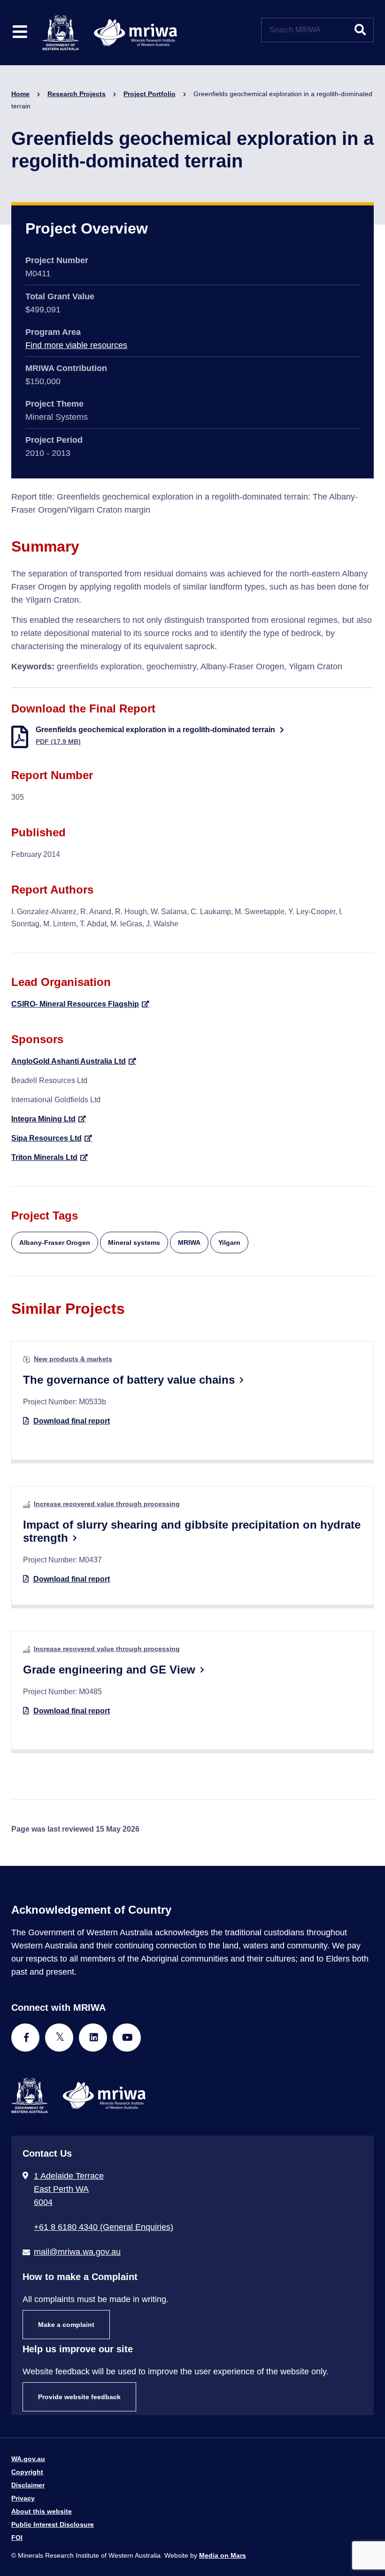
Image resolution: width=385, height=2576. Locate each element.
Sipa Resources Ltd (46, 1138)
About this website (42, 2511)
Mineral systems (134, 1243)
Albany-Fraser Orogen (55, 1243)
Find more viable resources (76, 345)
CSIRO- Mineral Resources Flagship (75, 1004)
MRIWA (189, 1243)
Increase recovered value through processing (107, 1504)
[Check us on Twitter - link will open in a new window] (59, 2038)
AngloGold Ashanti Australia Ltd (69, 1061)
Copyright (27, 2472)
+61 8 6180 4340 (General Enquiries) (104, 2227)
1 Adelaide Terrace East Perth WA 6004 (69, 2189)
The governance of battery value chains (129, 1380)
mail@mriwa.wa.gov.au (77, 2252)
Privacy (23, 2498)
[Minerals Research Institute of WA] (110, 32)
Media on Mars (223, 2555)
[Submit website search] (360, 30)
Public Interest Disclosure (53, 2524)
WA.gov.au (28, 2459)
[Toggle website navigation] (20, 33)
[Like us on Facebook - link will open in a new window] (25, 2038)
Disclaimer (28, 2485)
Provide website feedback (79, 2397)
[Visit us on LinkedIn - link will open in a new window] (93, 2038)
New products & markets (73, 1359)
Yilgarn (229, 1243)
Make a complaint (66, 2325)
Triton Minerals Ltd (44, 1157)
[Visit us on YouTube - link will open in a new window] (127, 2038)
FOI (17, 2538)
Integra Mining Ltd (43, 1119)
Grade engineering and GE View (109, 1670)
